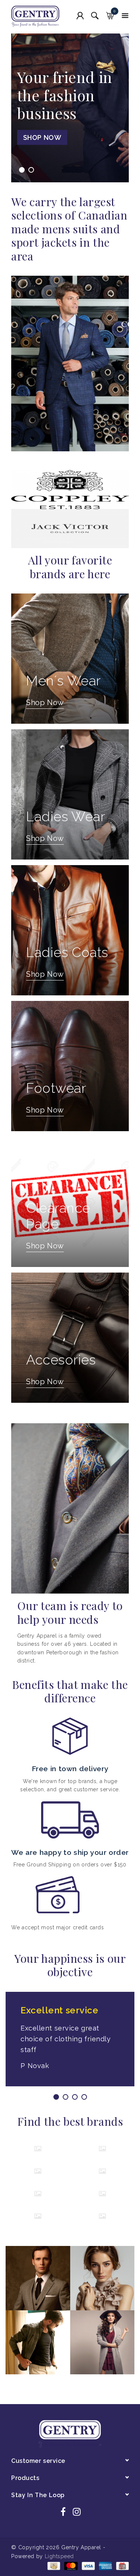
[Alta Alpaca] (102, 2149)
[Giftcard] (121, 2566)
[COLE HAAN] (102, 2171)
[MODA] (102, 2216)
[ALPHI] (38, 2149)
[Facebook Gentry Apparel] (63, 2513)
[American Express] (105, 2566)
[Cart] (110, 16)
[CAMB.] (38, 2171)
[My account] (80, 16)
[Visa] (88, 2566)
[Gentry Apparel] (38, 17)
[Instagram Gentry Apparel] (77, 2513)
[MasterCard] (70, 2566)
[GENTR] (38, 2216)
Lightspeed (59, 2556)
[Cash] (53, 2566)
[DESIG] (38, 2194)
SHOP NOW (42, 137)
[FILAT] (102, 2194)
